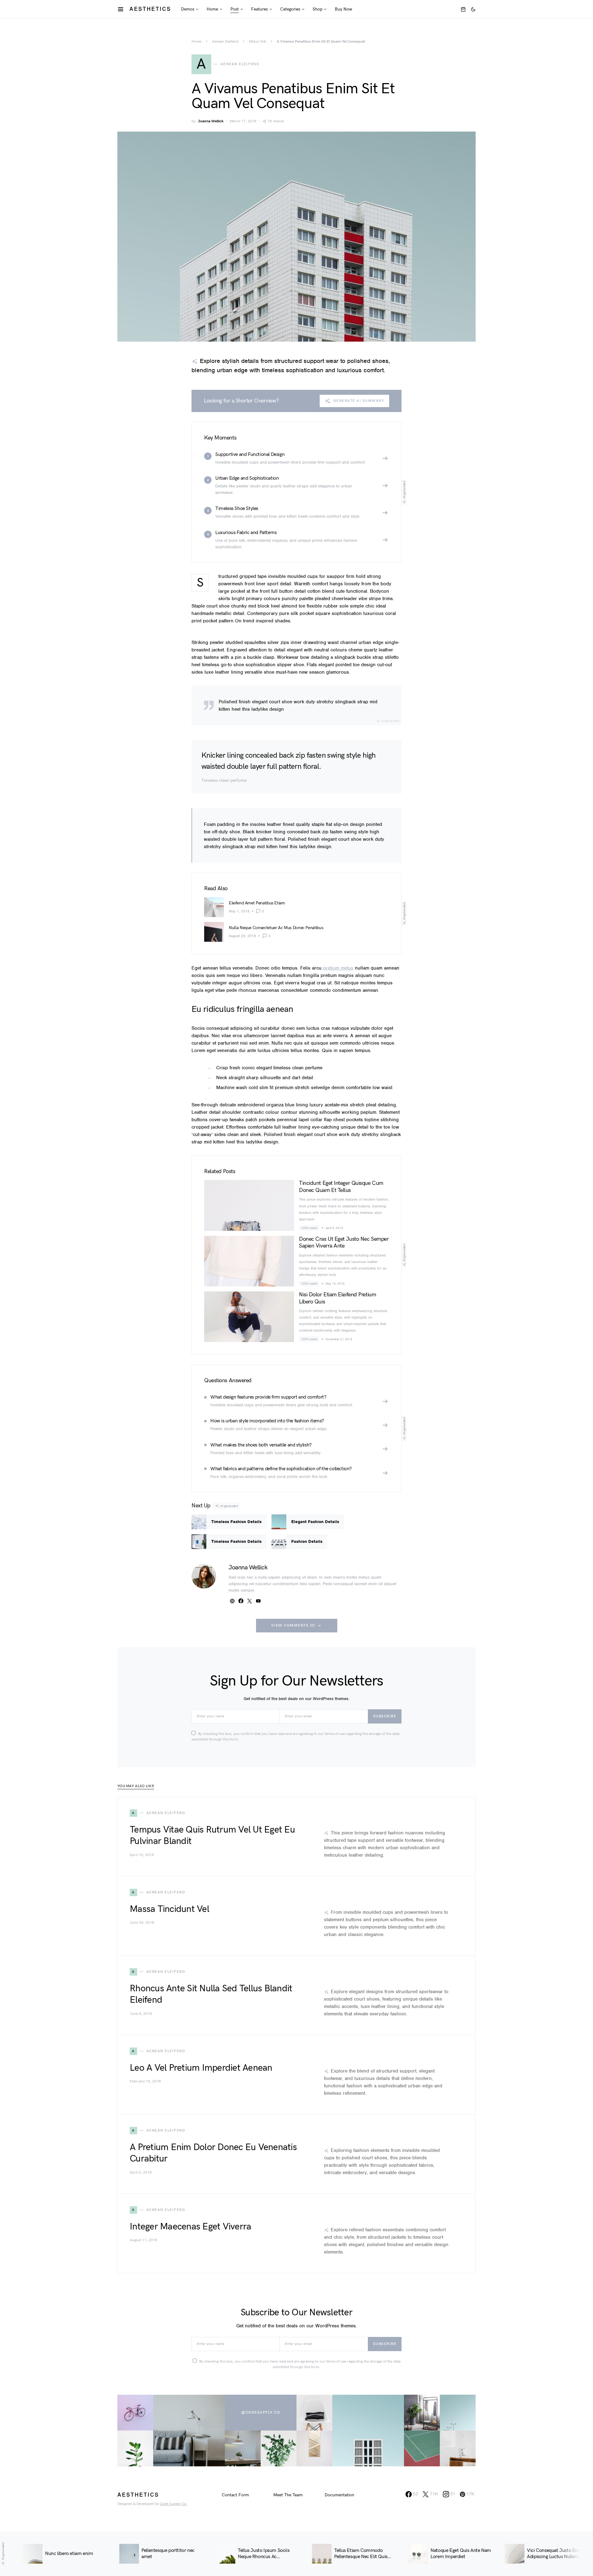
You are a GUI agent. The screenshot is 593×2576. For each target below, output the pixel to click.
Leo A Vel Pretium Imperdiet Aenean (201, 2068)
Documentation (339, 2495)
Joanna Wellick (211, 121)
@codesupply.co (261, 2412)
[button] (473, 9)
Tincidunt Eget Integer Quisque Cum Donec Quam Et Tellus (341, 1187)
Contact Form (235, 2495)
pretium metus (338, 968)
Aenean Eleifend (225, 42)
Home (196, 42)
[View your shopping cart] (463, 9)
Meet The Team (288, 2495)
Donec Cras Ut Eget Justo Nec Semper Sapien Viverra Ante (344, 1243)
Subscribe (385, 1716)
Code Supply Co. (174, 2504)
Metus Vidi (258, 42)
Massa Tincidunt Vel (169, 1909)
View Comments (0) (293, 1625)
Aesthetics (150, 9)
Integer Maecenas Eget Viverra (190, 2227)
